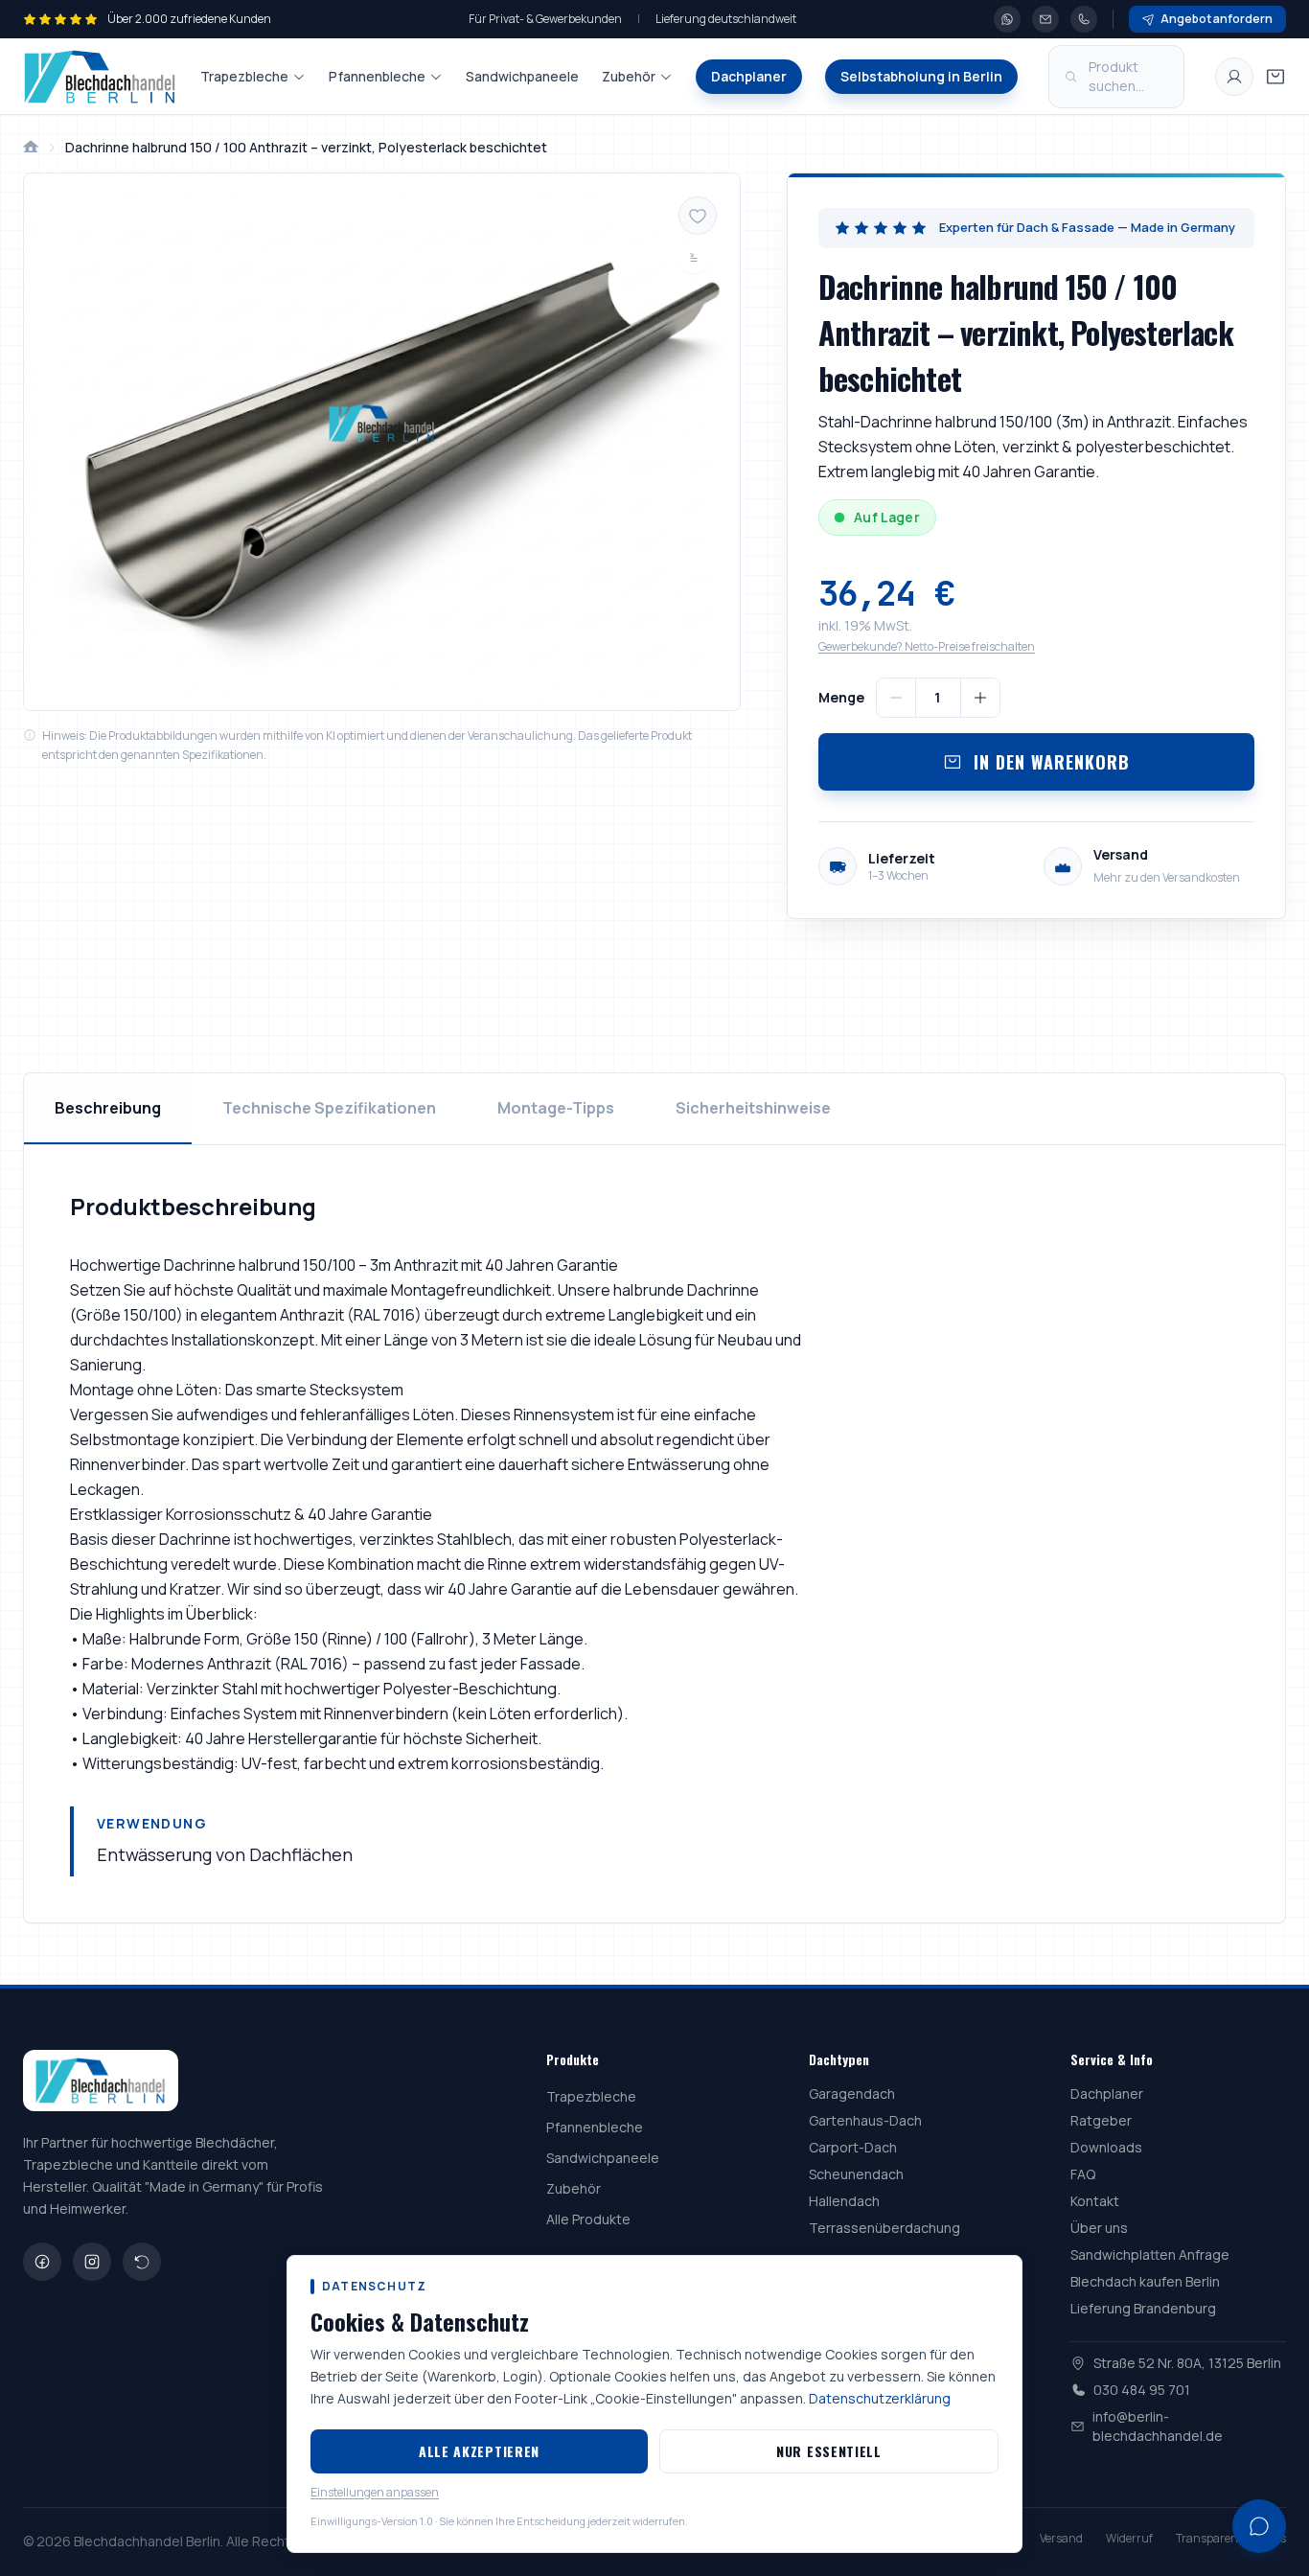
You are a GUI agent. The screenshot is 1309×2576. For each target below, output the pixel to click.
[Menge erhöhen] (980, 698)
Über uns (1099, 2228)
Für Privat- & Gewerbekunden (545, 19)
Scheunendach (856, 2174)
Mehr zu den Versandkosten (1167, 877)
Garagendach (852, 2093)
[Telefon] (1084, 19)
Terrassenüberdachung (884, 2228)
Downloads (1106, 2147)
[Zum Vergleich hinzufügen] (694, 258)
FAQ (1083, 2174)
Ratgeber (1101, 2120)
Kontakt (1095, 2201)
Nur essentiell (829, 2451)
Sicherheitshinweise (753, 1108)
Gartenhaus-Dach (865, 2120)
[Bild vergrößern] (382, 442)
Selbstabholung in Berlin (921, 76)
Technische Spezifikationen (329, 1108)
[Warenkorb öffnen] (1275, 77)
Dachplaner (749, 76)
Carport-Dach (853, 2147)
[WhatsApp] (1007, 19)
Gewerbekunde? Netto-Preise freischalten (927, 646)
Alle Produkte (588, 2219)
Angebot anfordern (1217, 19)
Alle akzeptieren (479, 2451)
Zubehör (629, 76)
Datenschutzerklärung (880, 2398)
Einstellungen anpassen (375, 2493)
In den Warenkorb (1051, 762)
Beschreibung (108, 1108)
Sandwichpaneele (522, 76)
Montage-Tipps (556, 1108)
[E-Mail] (1045, 19)
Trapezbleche (244, 76)
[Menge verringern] (896, 698)
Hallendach (844, 2201)
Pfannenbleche (377, 76)
